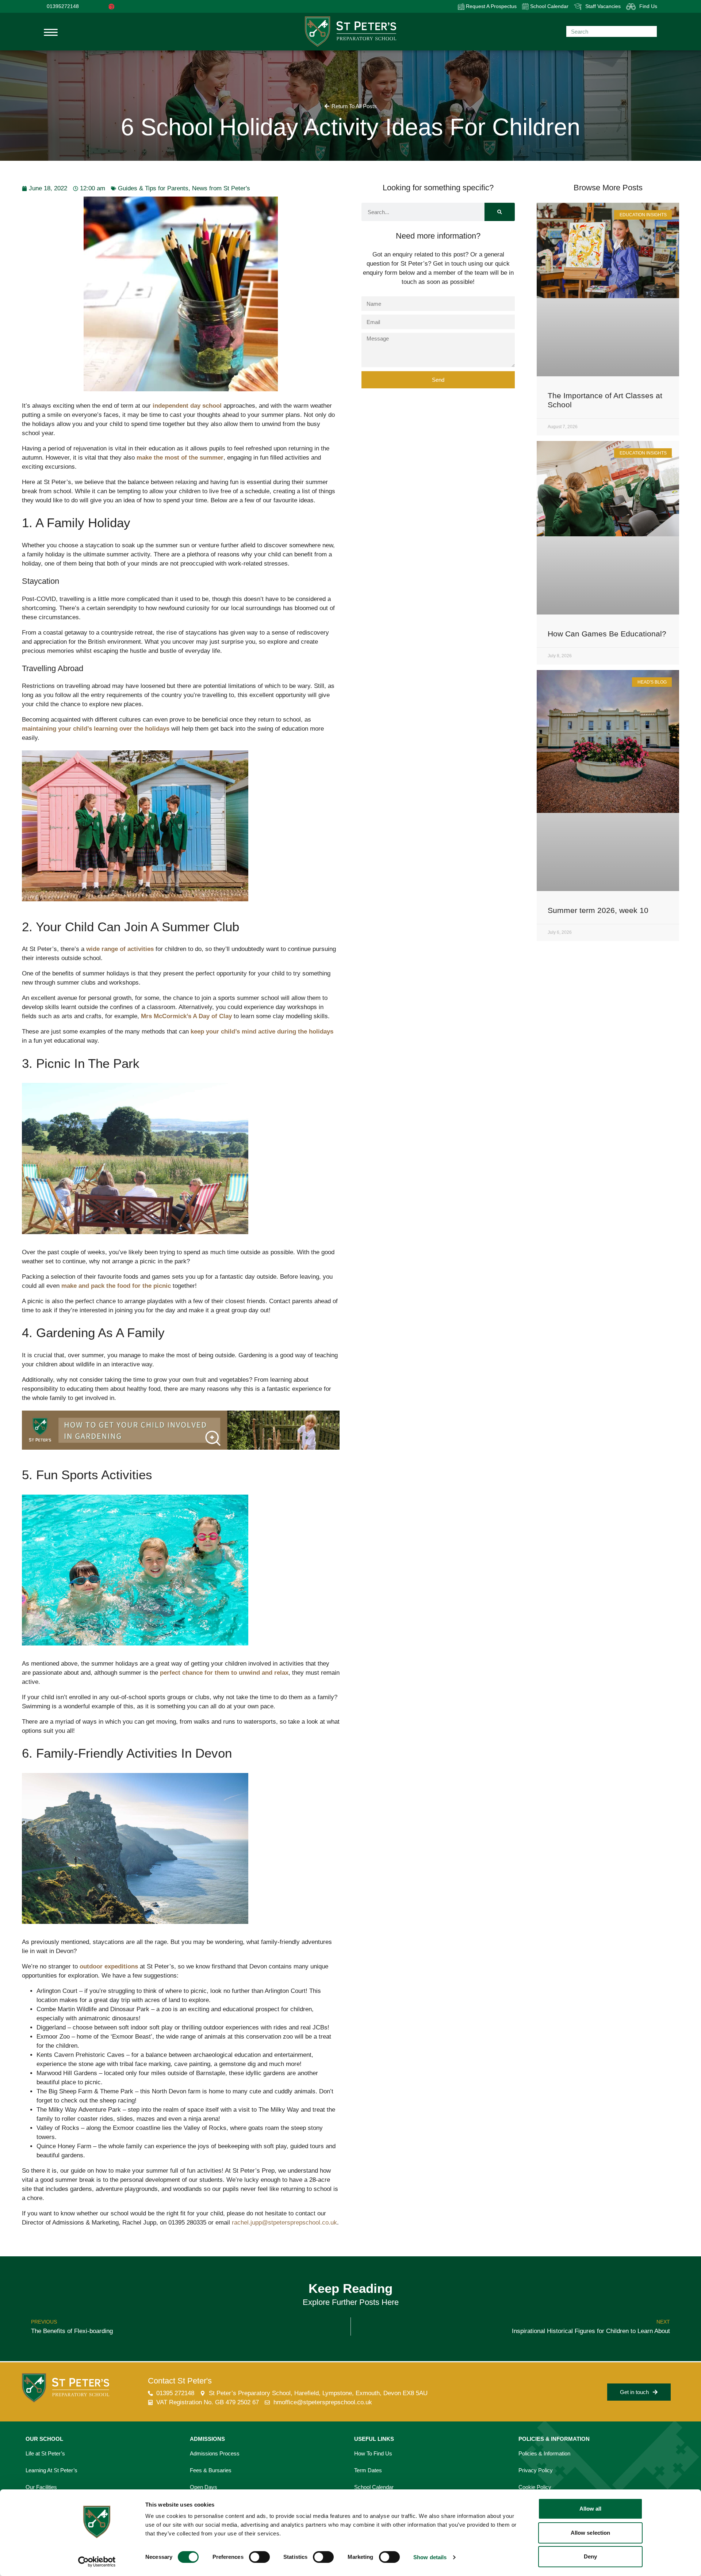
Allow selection (591, 2533)
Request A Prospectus (491, 6)
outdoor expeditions (109, 1966)
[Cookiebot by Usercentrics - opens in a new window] (97, 2562)
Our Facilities (41, 2487)
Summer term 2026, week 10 (598, 910)
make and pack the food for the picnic (116, 1286)
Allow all (591, 2509)
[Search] (500, 212)
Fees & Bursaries (211, 2470)
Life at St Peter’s (45, 2453)
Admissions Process (215, 2453)
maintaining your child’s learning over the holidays (96, 729)
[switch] (259, 2557)
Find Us (648, 6)
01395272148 (63, 6)
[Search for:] (612, 31)
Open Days (204, 2487)
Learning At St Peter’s (51, 2470)
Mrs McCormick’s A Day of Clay (186, 1016)
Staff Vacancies (603, 6)
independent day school (187, 406)
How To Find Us (373, 2453)
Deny (590, 2556)
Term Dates (368, 2470)
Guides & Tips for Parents (153, 188)
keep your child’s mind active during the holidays (262, 1032)
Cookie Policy (535, 2487)
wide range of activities (120, 949)
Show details (430, 2557)
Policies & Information (544, 2453)
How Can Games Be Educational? (607, 634)
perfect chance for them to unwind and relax (224, 1673)
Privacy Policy (536, 2470)
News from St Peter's (221, 188)
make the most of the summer (180, 458)
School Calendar (549, 6)
